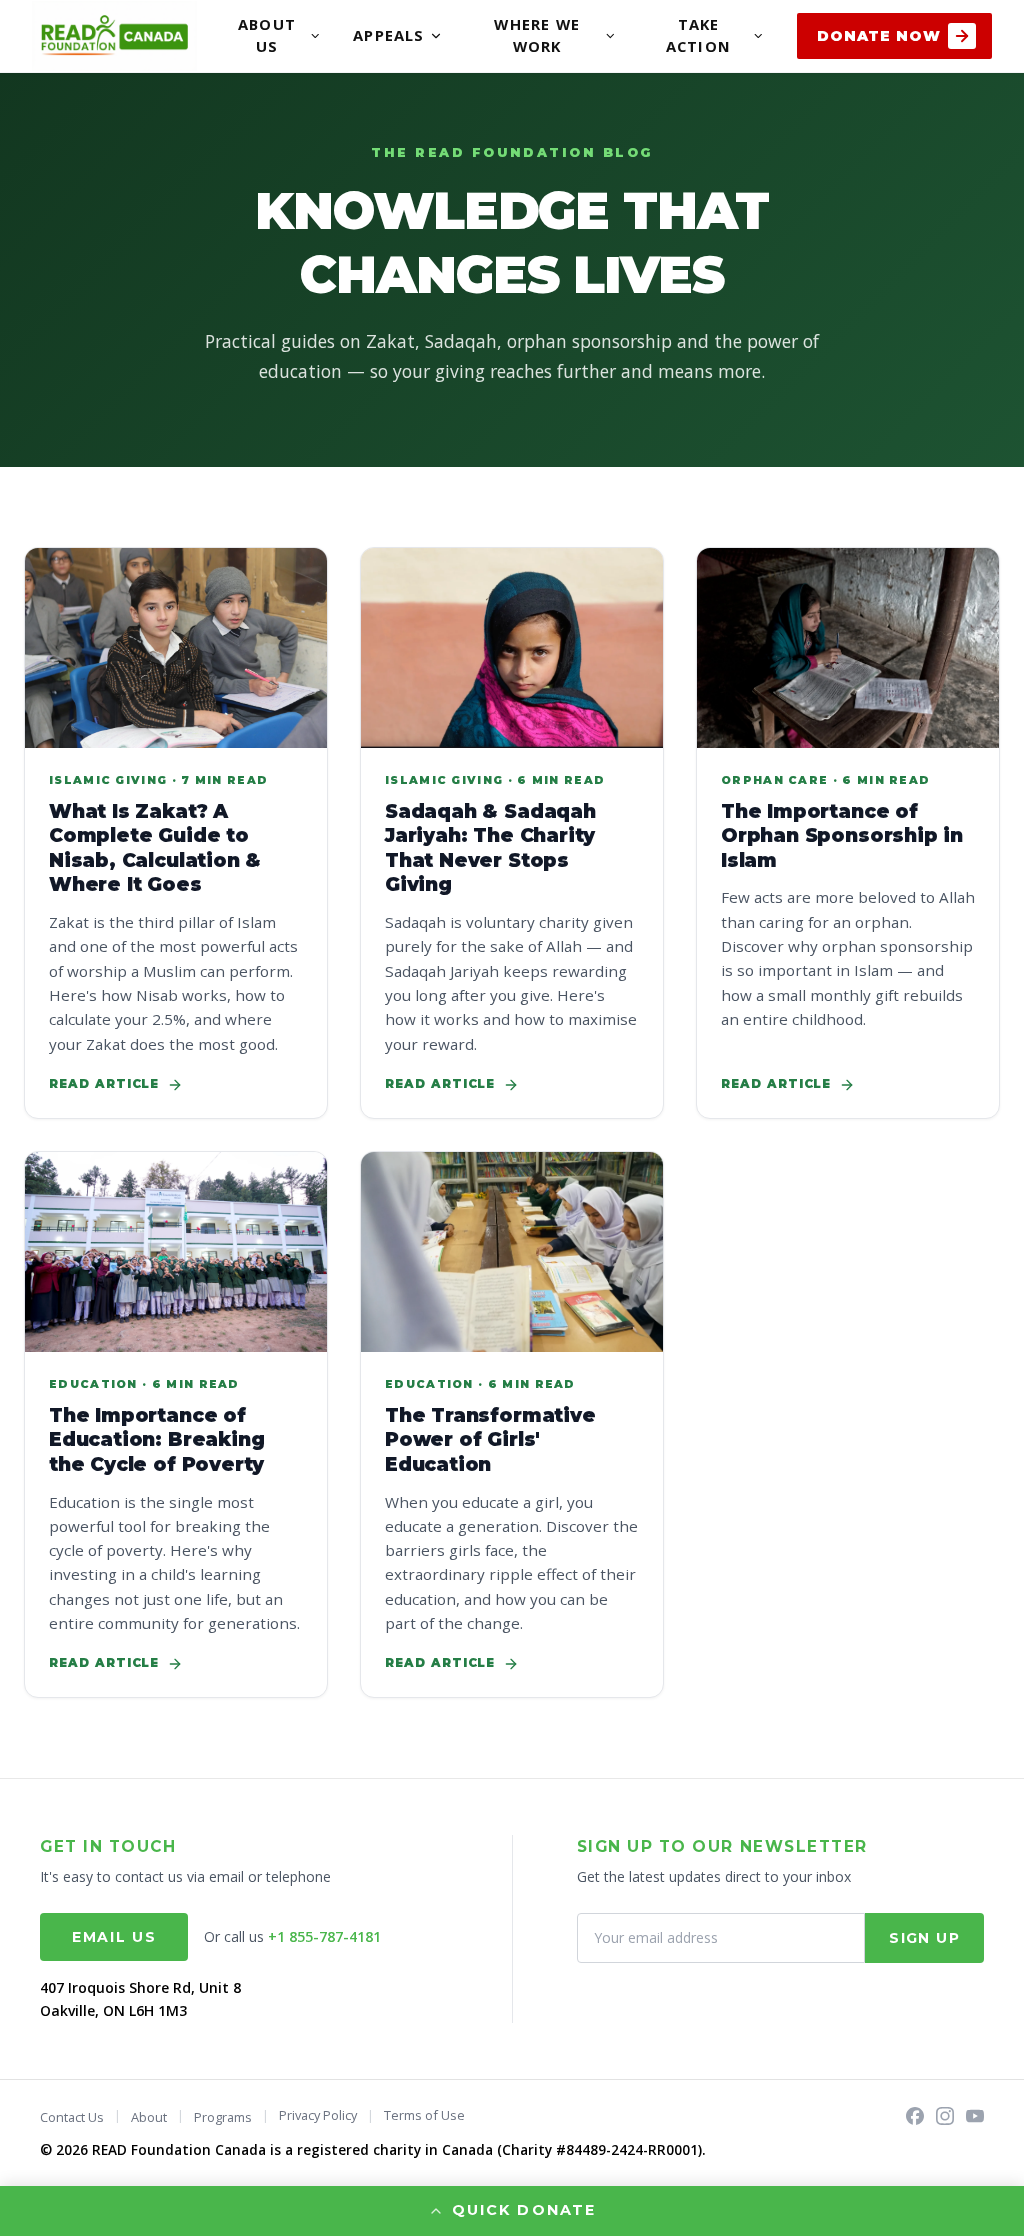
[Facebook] (915, 2116)
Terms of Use (424, 2115)
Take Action (698, 35)
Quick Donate (523, 2210)
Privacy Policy (318, 2115)
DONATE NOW (878, 36)
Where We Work (536, 35)
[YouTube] (975, 2116)
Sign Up (924, 1938)
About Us (267, 35)
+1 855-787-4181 (324, 1936)
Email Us (114, 1937)
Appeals (388, 35)
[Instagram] (945, 2116)
